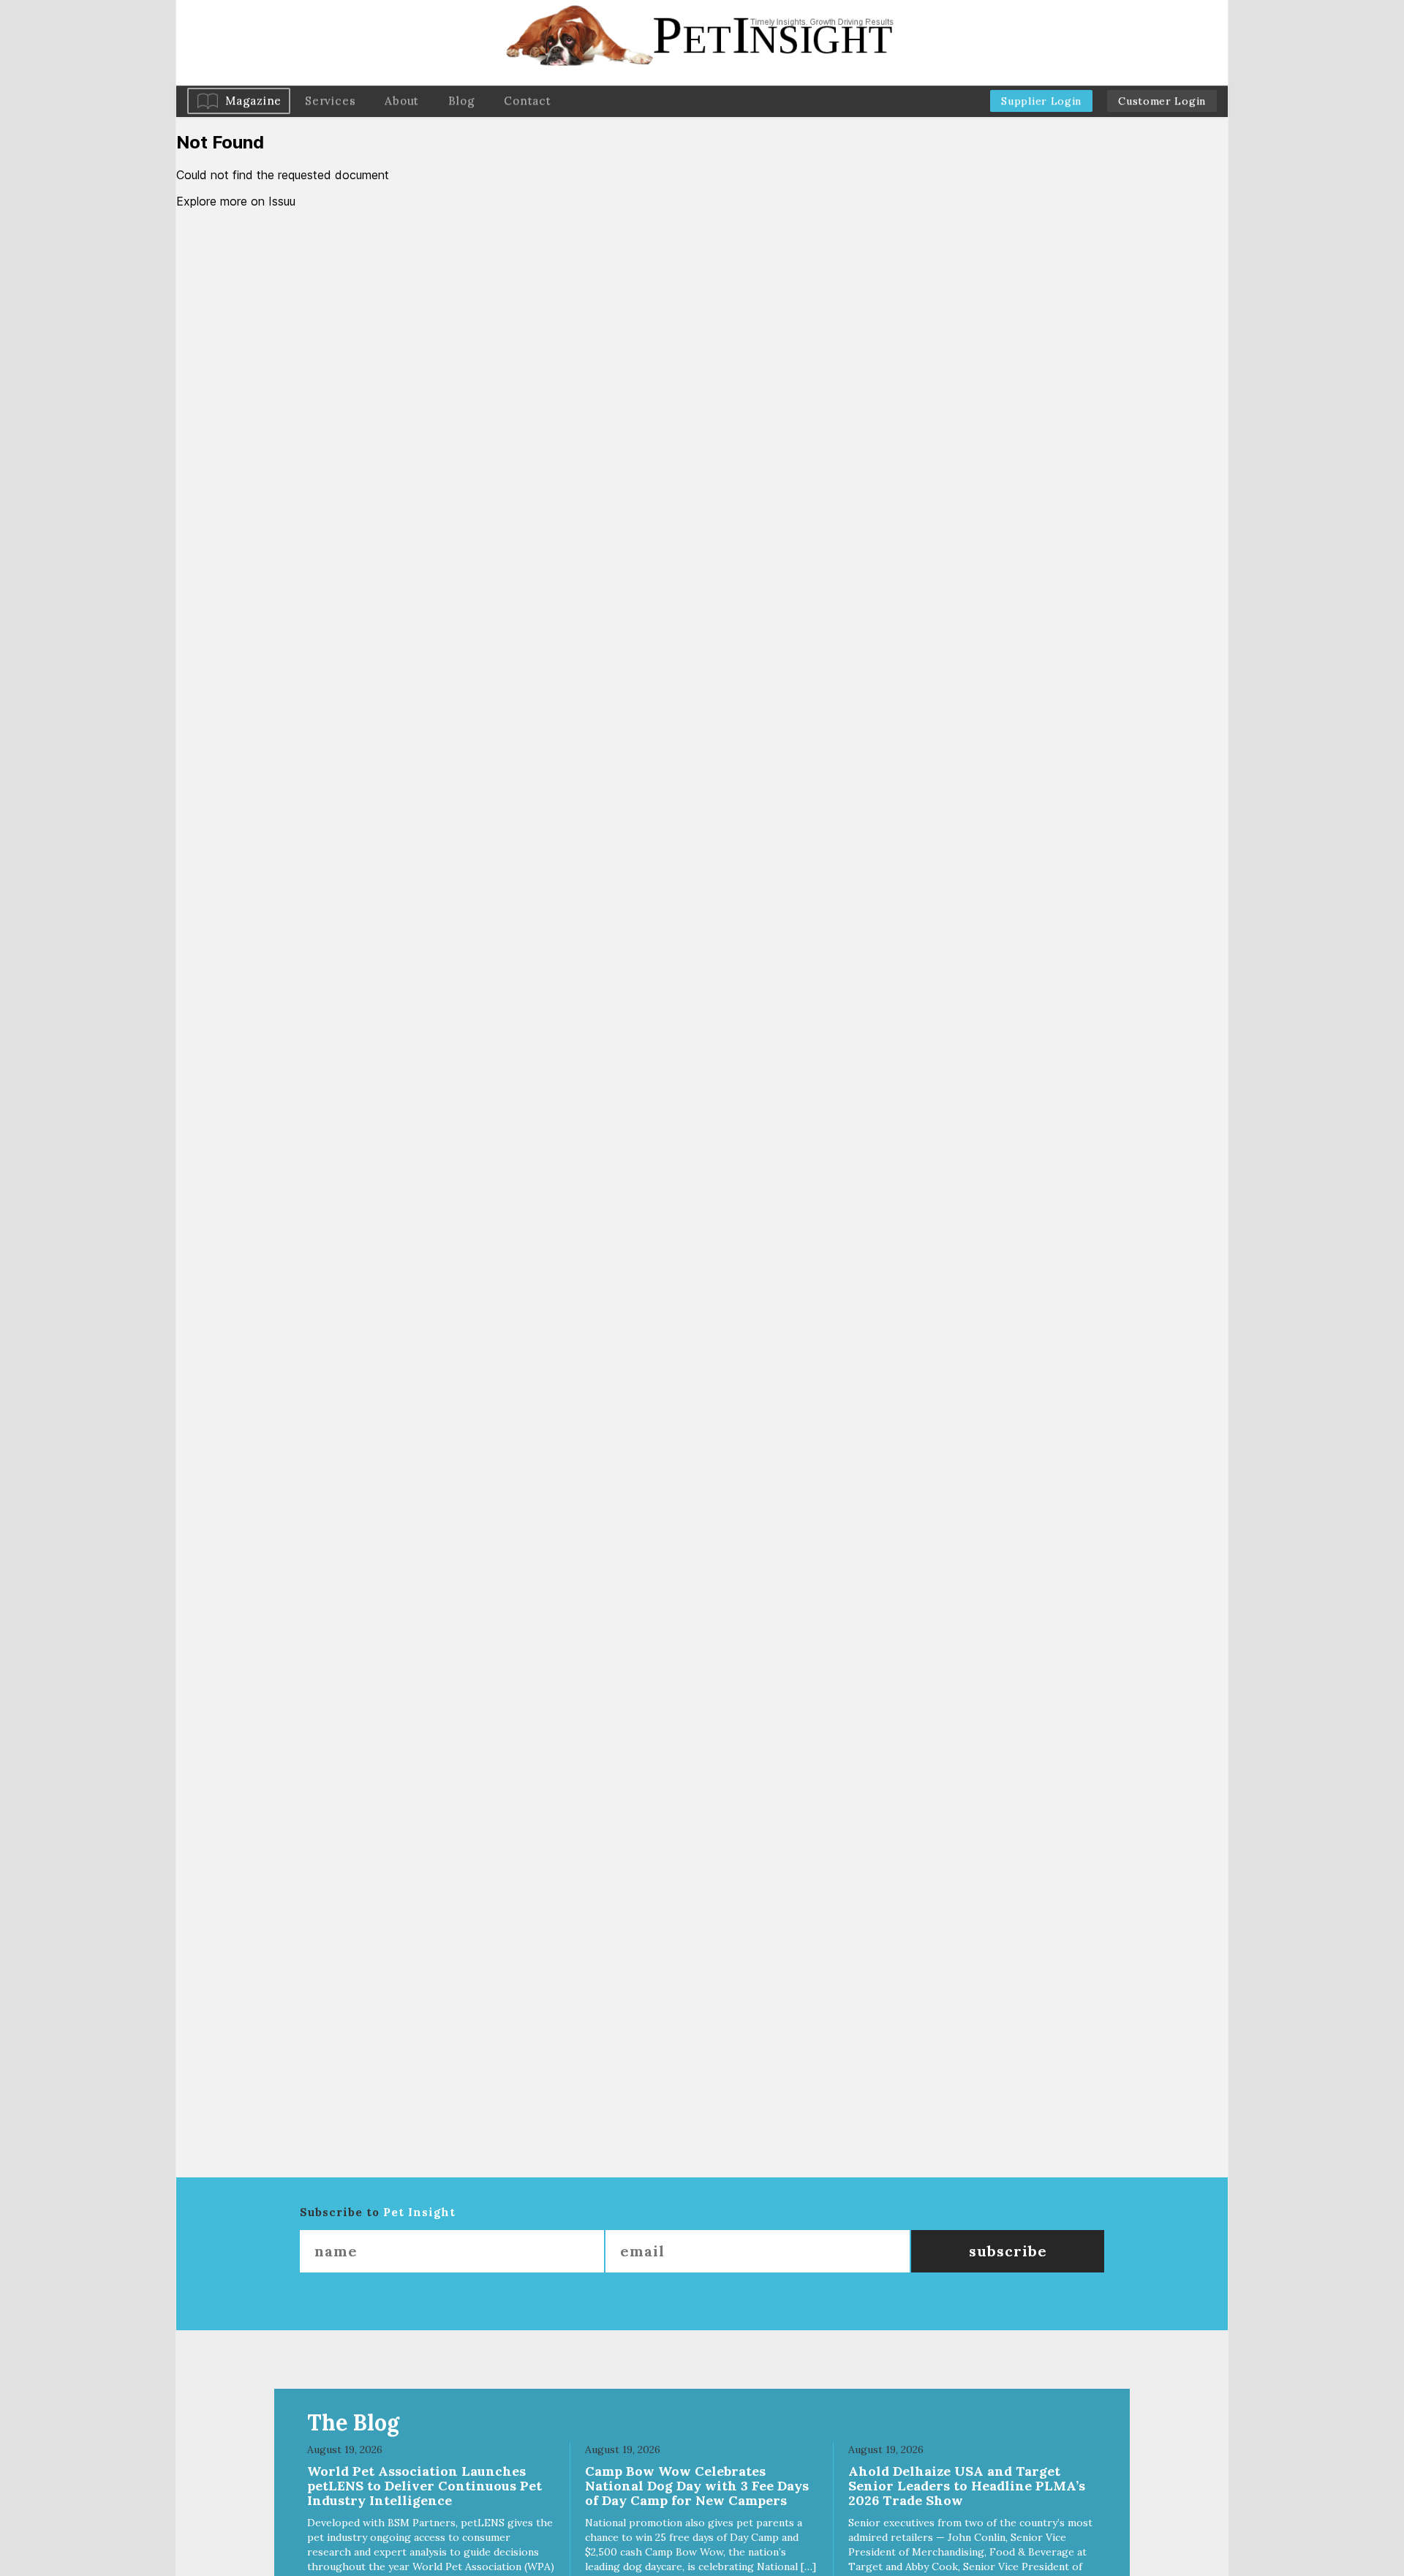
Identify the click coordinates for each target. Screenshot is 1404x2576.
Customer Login (1162, 101)
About (402, 101)
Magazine (253, 101)
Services (330, 101)
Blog (461, 101)
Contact (527, 101)
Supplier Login (1041, 101)
